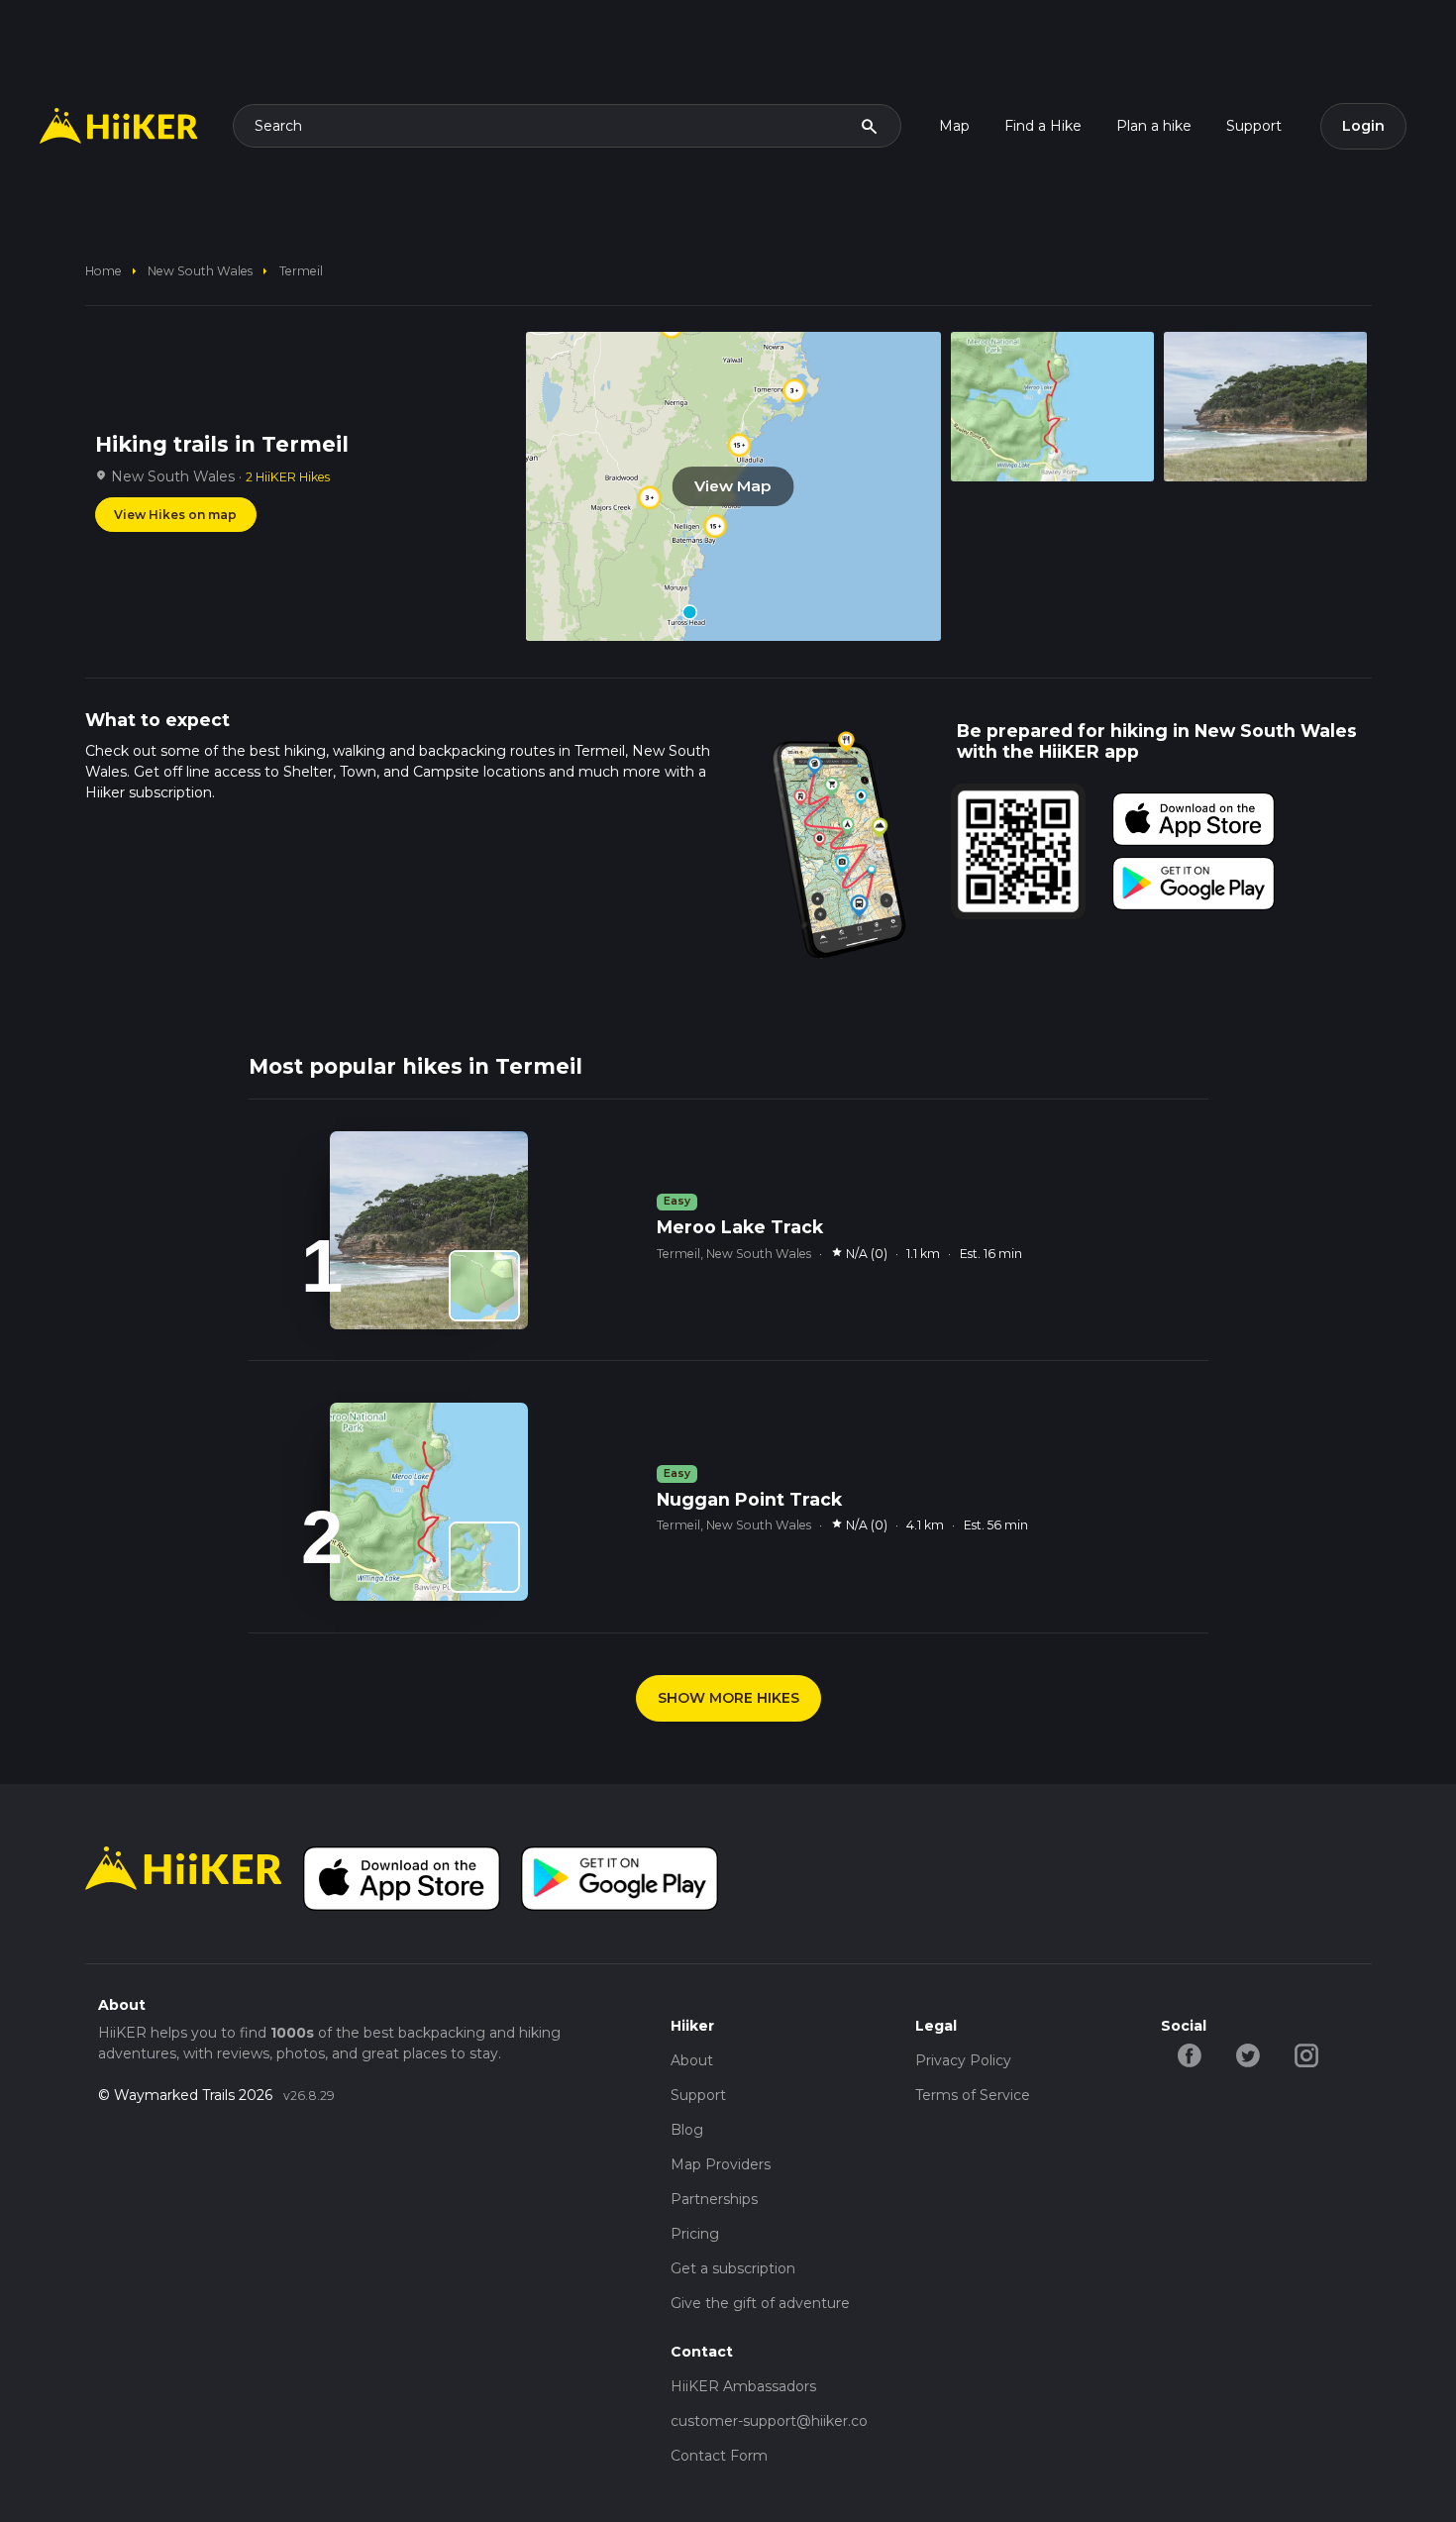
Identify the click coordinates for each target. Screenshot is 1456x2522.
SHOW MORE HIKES (728, 1698)
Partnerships (714, 2199)
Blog (687, 2130)
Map (954, 126)
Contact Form (719, 2456)
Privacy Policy (963, 2060)
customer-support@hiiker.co (769, 2421)
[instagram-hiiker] (1307, 2054)
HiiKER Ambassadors (743, 2386)
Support (1254, 126)
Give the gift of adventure (760, 2303)
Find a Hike (1043, 126)
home (104, 271)
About (692, 2060)
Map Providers (721, 2164)
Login (1363, 126)
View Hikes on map (175, 515)
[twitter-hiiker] (1248, 2054)
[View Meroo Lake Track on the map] (484, 1286)
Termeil (301, 271)
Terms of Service (973, 2095)
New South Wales (200, 271)
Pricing (695, 2234)
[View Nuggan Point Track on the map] (484, 1557)
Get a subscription (733, 2268)
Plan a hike (1154, 126)
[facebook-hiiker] (1190, 2054)
